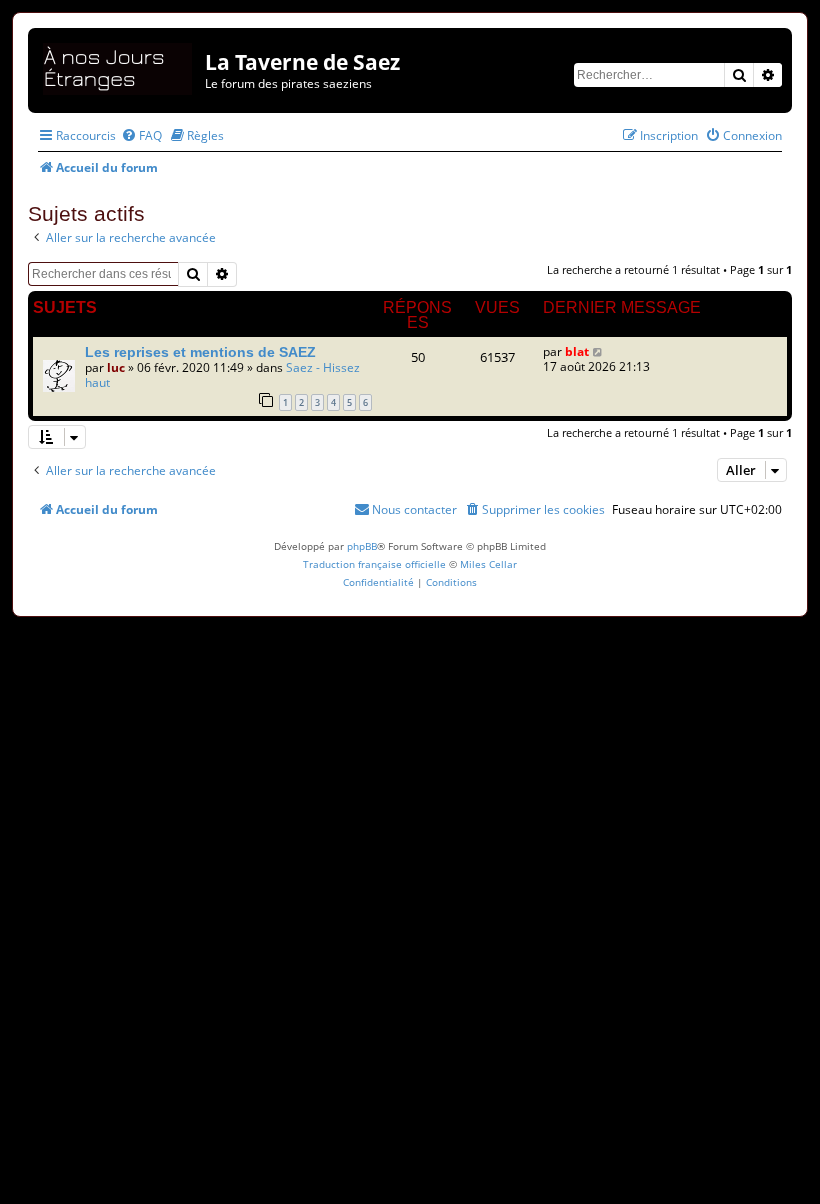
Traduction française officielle (374, 564)
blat (577, 351)
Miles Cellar (488, 564)
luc (116, 367)
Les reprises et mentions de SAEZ (200, 352)
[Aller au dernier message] (598, 351)
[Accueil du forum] (119, 65)
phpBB (362, 546)
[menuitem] (141, 135)
